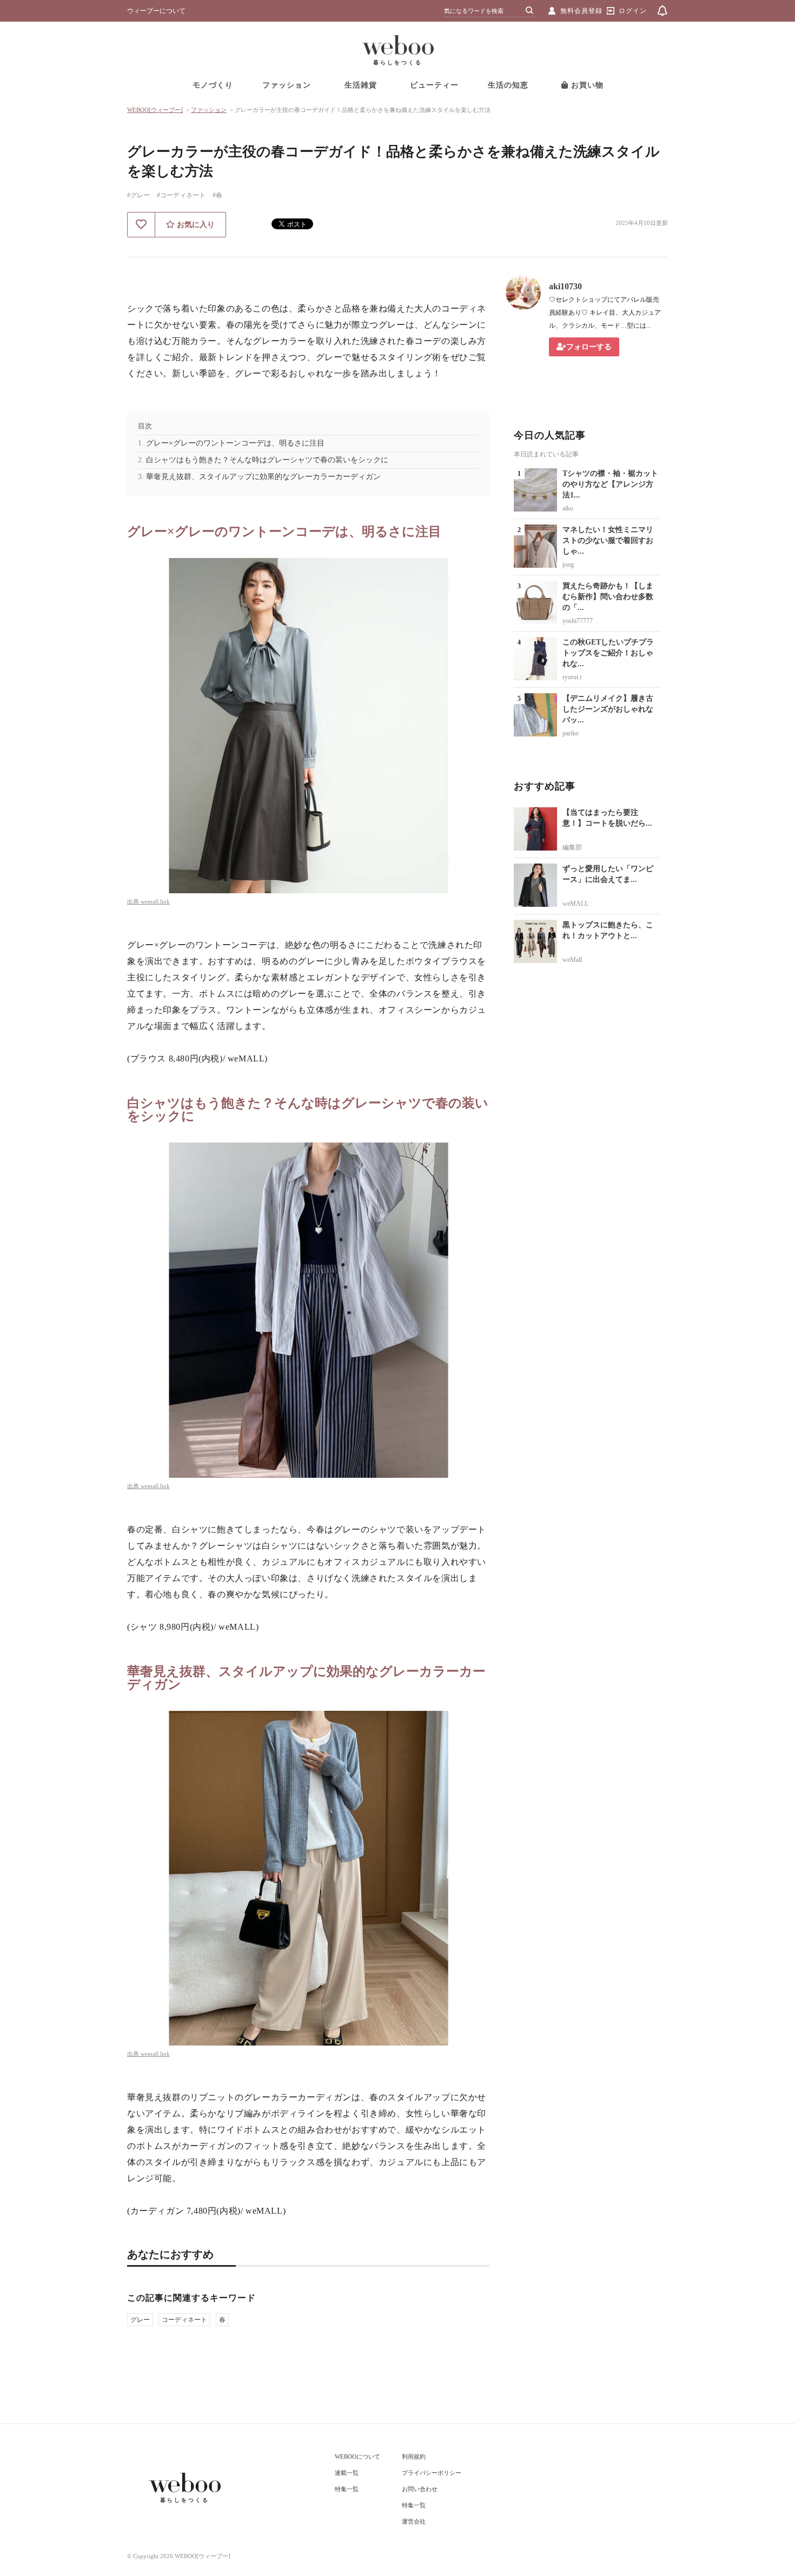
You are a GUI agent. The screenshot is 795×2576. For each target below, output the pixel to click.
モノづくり (213, 85)
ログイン (633, 11)
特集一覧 (347, 2489)
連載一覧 (347, 2473)
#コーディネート (181, 195)
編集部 (572, 847)
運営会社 (414, 2521)
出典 (134, 901)
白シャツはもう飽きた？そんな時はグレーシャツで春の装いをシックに (267, 460)
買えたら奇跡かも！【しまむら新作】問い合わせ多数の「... (608, 597)
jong (568, 565)
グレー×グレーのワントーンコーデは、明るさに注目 (235, 443)
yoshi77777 (578, 621)
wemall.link (155, 901)
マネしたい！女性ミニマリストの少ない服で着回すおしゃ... (608, 540)
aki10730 (565, 286)
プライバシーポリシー (432, 2473)
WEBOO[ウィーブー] (155, 110)
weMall (572, 960)
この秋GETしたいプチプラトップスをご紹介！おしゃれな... (608, 653)
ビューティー (434, 85)
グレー (140, 2320)
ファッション (287, 85)
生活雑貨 (361, 85)
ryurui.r (572, 677)
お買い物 (586, 85)
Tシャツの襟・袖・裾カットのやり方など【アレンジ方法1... (610, 484)
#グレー (138, 195)
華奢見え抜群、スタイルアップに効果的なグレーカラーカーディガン (263, 477)
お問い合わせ (420, 2489)
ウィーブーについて (156, 11)
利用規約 (414, 2457)
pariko (571, 733)
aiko (568, 508)
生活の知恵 (508, 85)
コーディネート (184, 2320)
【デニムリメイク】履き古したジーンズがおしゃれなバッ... (608, 709)
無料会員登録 (581, 11)
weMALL (575, 904)
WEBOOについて (357, 2457)
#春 (217, 195)
